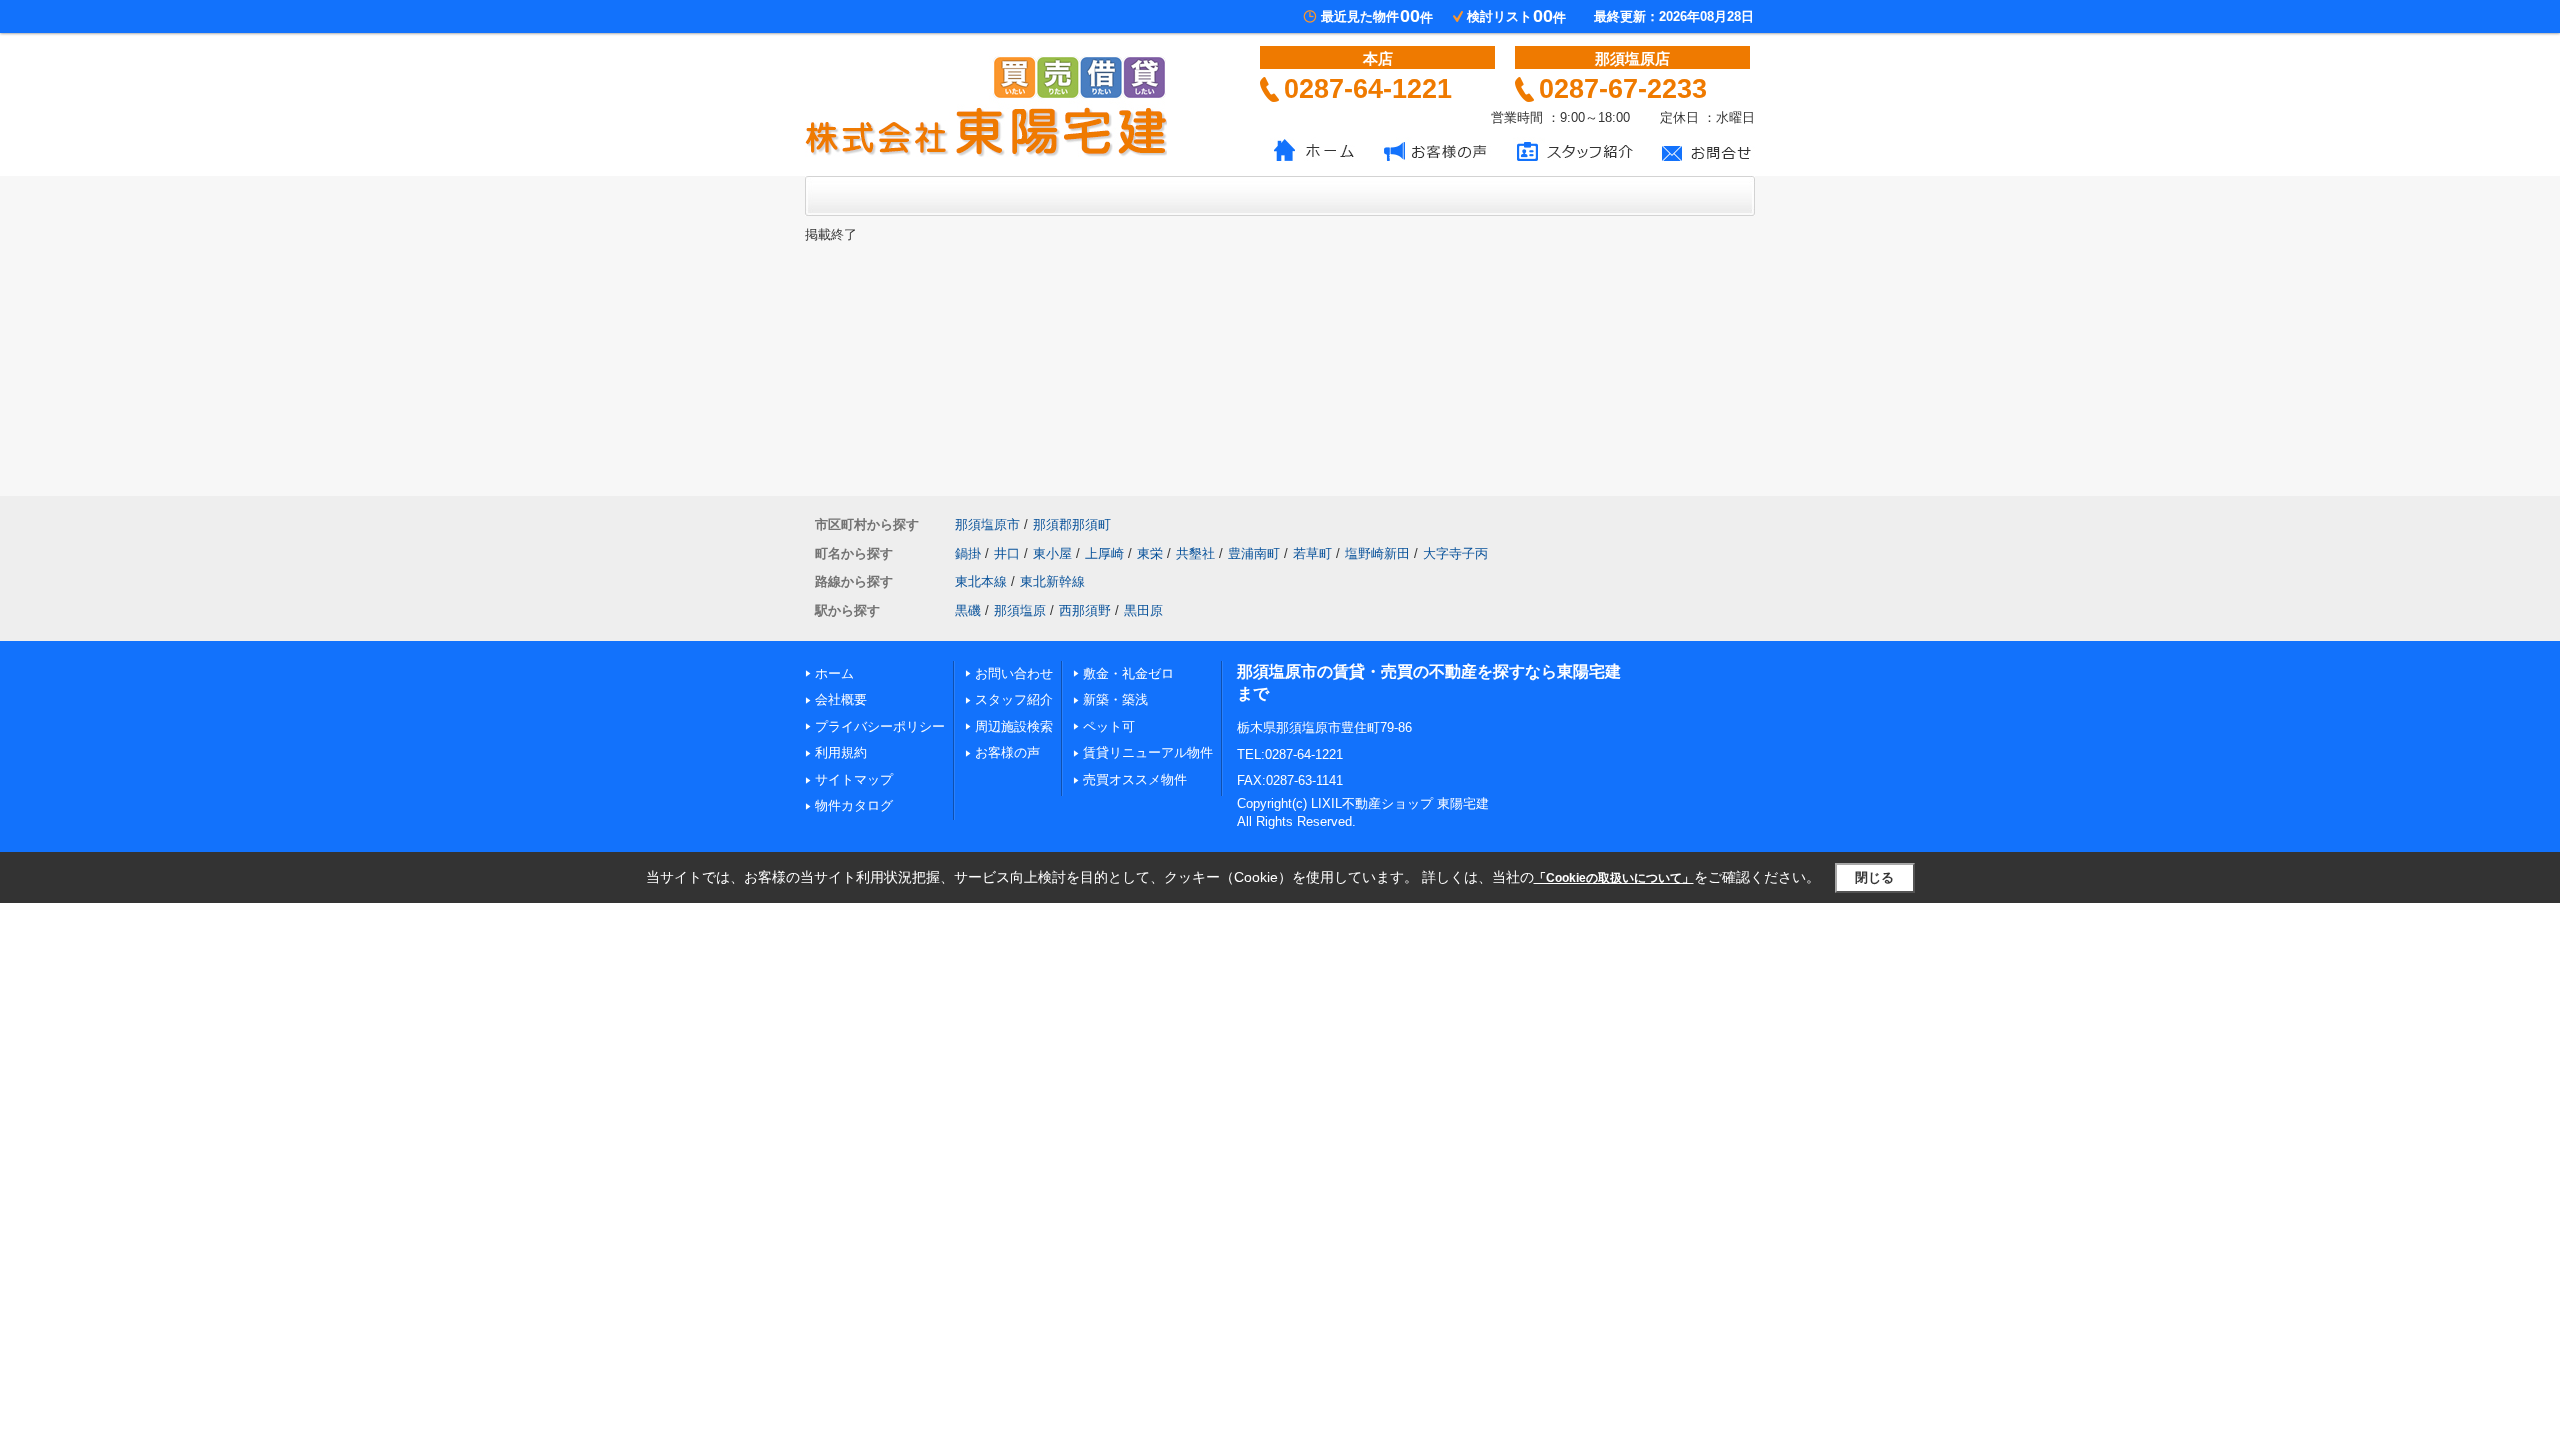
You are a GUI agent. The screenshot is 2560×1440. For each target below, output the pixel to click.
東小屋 (1052, 553)
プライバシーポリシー (880, 726)
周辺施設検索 (1014, 726)
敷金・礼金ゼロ (1128, 673)
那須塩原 (1020, 610)
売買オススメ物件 (1135, 779)
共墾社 (1195, 553)
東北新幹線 (1052, 581)
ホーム (834, 673)
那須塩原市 (987, 524)
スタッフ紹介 (1014, 699)
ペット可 (1109, 726)
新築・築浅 (1115, 699)
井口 (1007, 553)
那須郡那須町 (1072, 524)
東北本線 (981, 581)
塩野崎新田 (1377, 553)
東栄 (1150, 553)
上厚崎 (1104, 553)
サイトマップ (854, 779)
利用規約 (841, 752)
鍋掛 (968, 553)
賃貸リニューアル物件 (1148, 752)
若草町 (1312, 553)
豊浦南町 (1254, 553)
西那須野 (1085, 610)
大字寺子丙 (1455, 553)
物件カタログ (854, 805)
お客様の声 (1007, 752)
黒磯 (968, 610)
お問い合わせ (1014, 673)
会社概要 (841, 699)
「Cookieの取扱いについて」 (1614, 878)
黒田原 (1143, 610)
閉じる (1874, 877)
